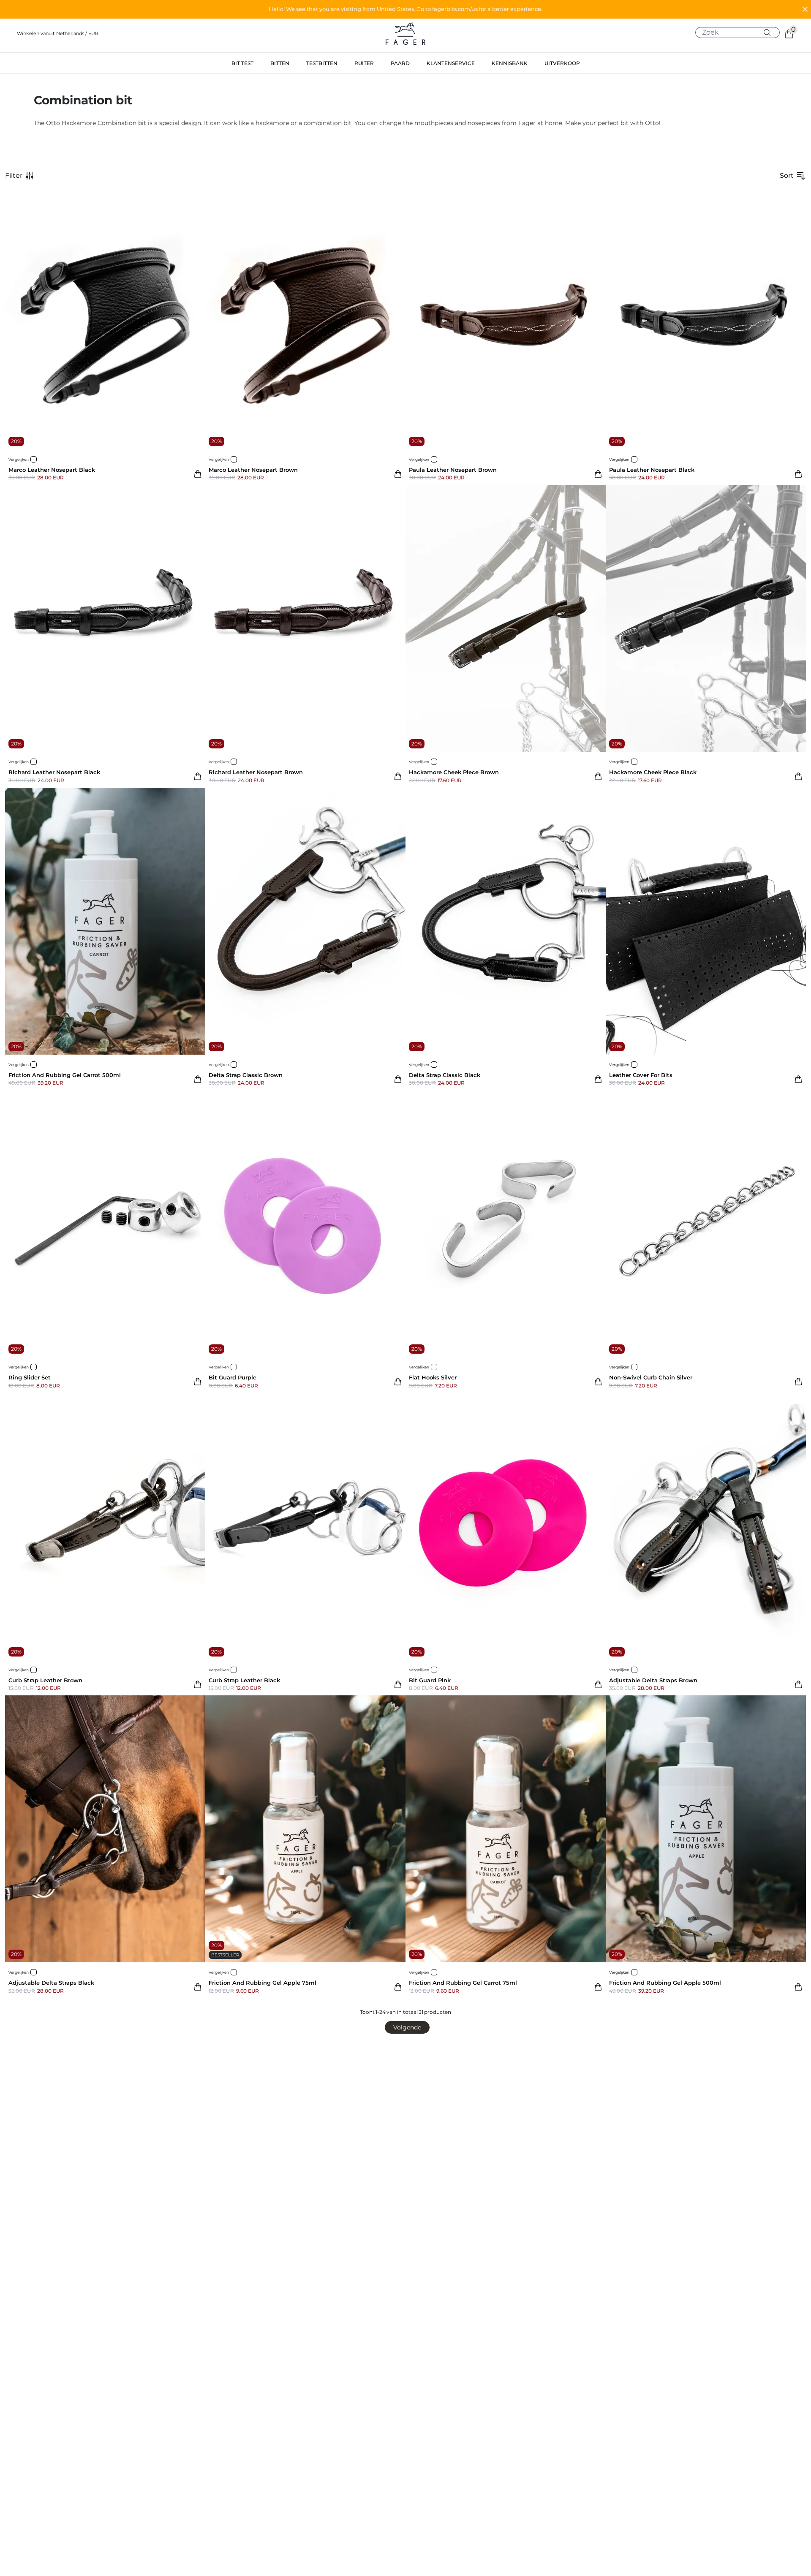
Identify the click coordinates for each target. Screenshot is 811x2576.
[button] (405, 9)
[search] (741, 33)
